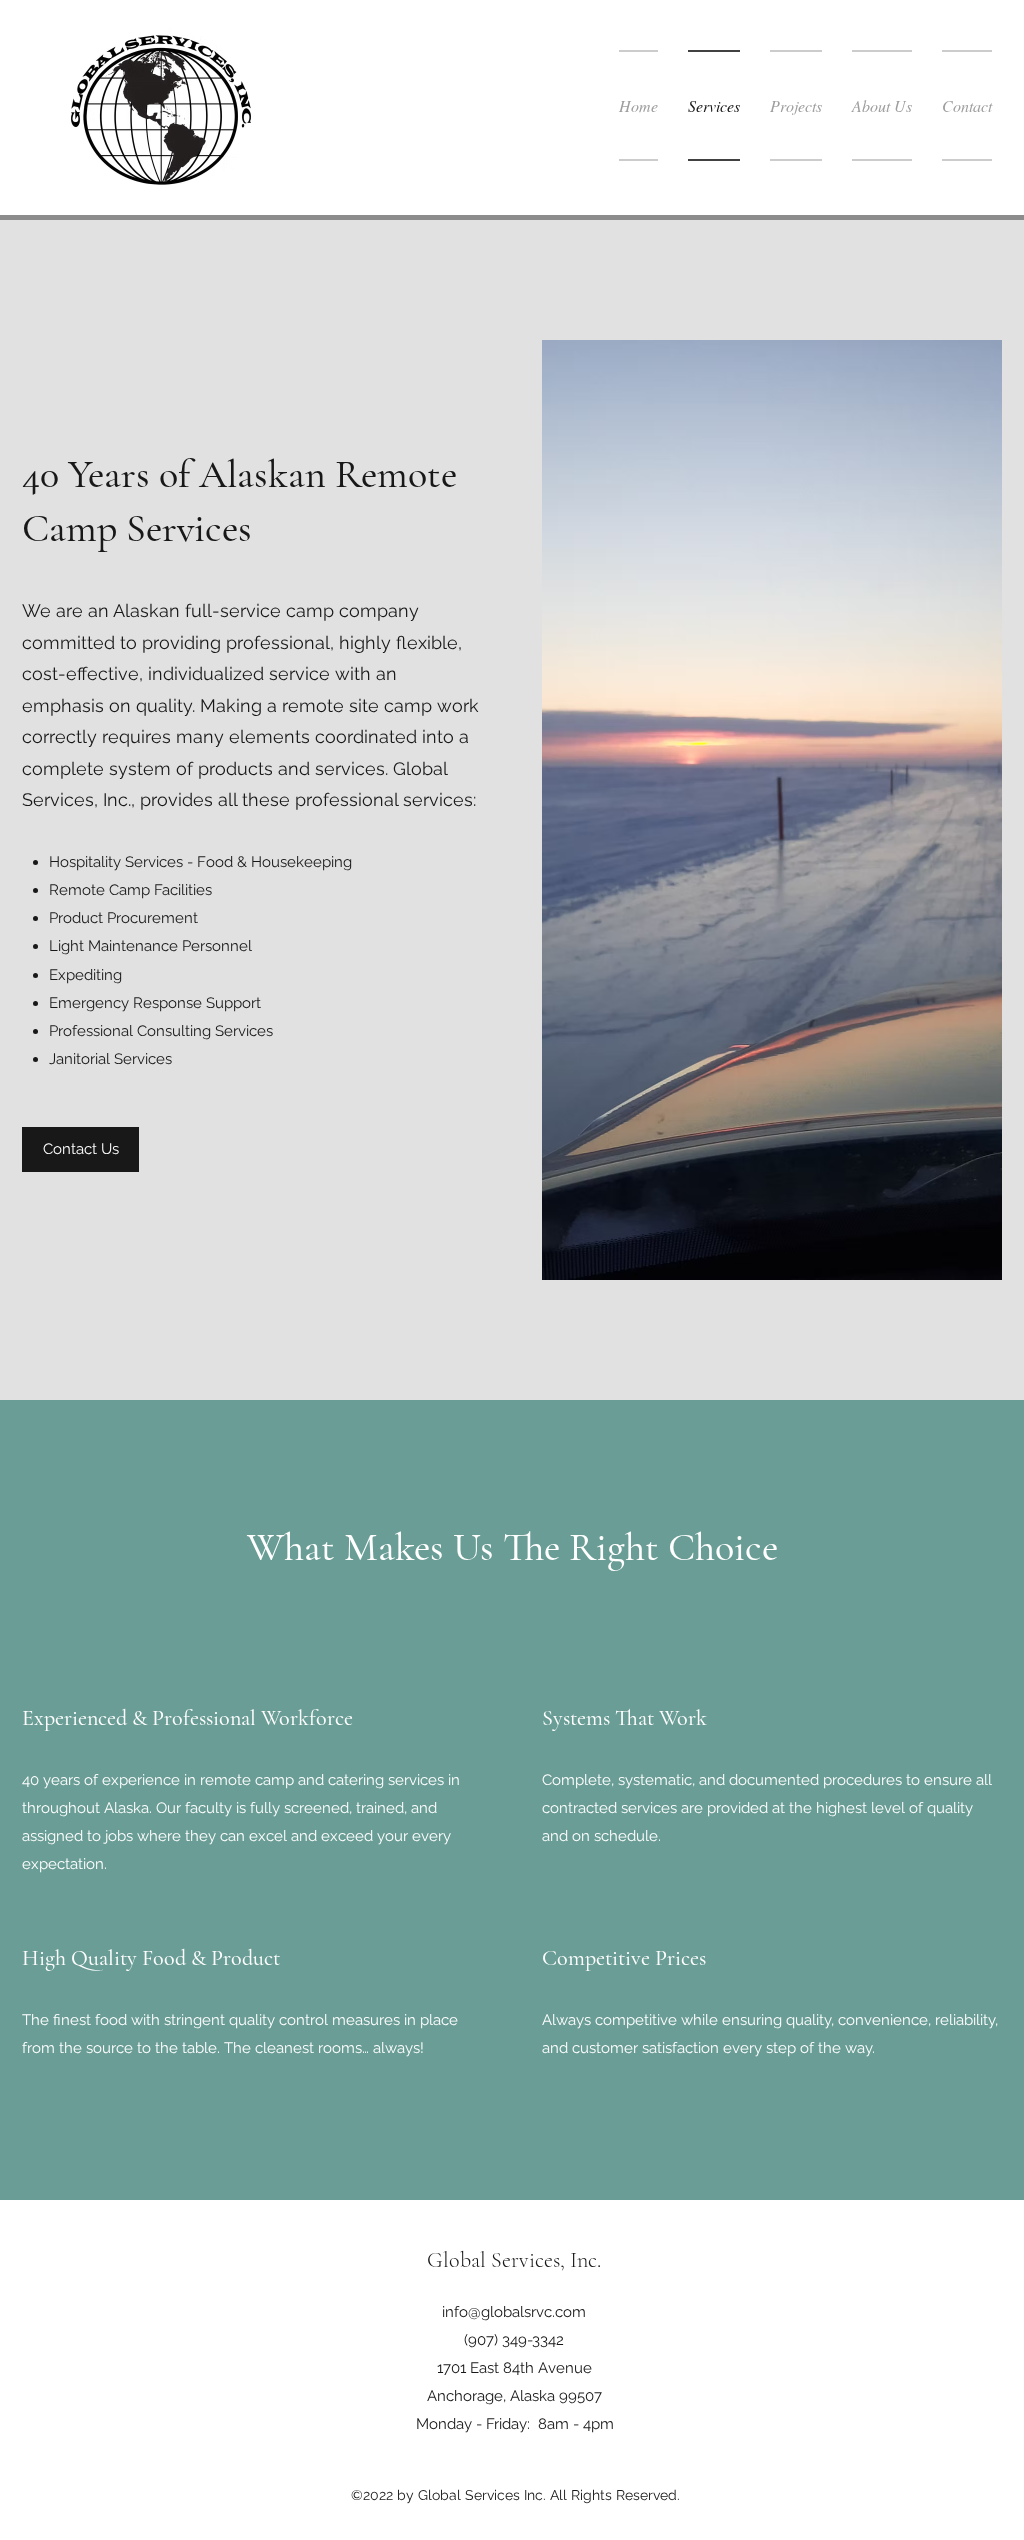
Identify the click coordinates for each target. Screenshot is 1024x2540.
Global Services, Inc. (514, 2260)
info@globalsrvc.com (514, 2312)
